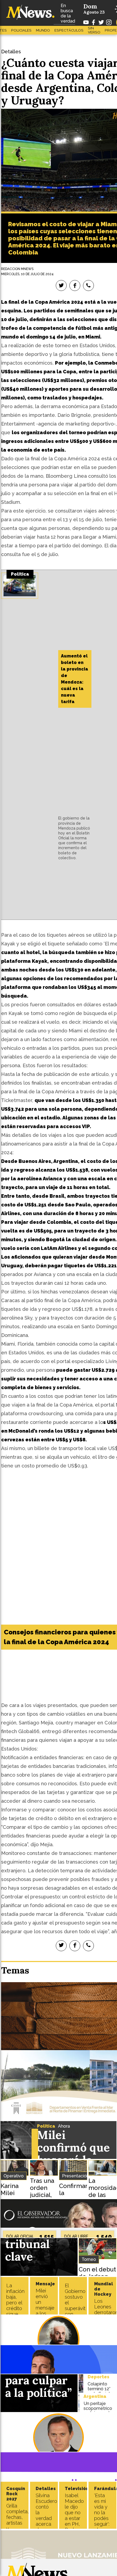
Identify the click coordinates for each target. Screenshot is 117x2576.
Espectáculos (69, 30)
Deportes (98, 2377)
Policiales (21, 30)
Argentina (95, 2396)
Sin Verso (94, 30)
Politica (46, 2126)
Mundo (43, 30)
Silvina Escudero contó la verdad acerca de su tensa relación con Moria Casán (46, 2527)
